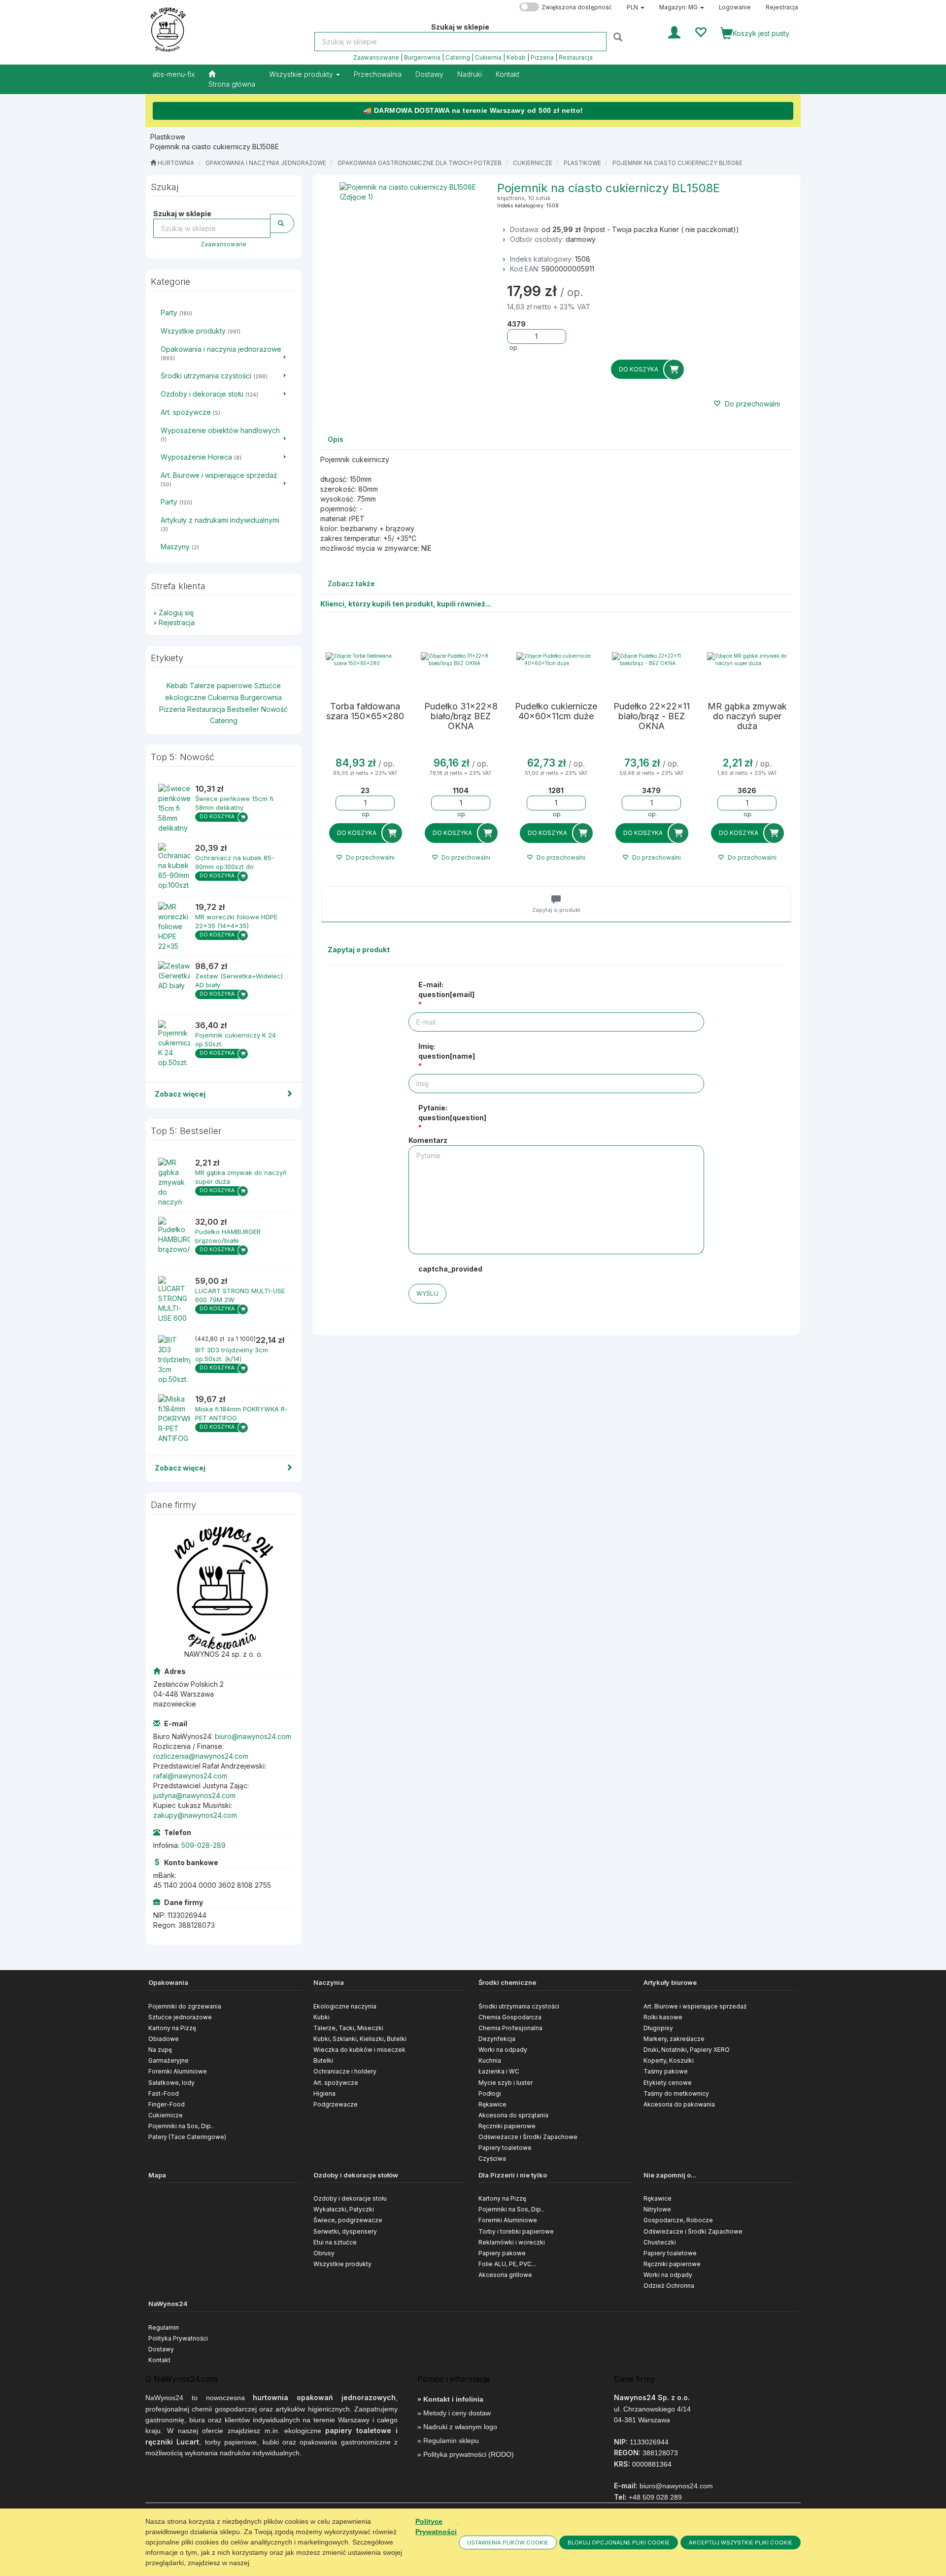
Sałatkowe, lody (171, 2083)
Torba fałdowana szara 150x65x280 (365, 711)
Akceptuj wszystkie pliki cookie (741, 2543)
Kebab (516, 58)
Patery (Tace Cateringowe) (187, 2137)
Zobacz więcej (180, 1094)
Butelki (323, 2060)
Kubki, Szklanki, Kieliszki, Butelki (360, 2039)
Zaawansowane (376, 58)
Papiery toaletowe (505, 2148)
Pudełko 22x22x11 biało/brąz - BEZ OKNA (652, 716)
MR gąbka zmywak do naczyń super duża (747, 716)
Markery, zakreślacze (674, 2039)
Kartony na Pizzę (172, 2028)
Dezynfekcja (497, 2039)
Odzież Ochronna (669, 2286)
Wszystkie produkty (302, 74)
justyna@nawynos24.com (194, 1795)
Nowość (274, 709)
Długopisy (658, 2028)
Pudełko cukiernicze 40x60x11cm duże (556, 711)
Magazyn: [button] (678, 7)
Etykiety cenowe (668, 2083)
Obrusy (324, 2253)
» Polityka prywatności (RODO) (466, 2454)
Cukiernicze (533, 163)
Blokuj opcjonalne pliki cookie (619, 2543)
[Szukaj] (619, 37)
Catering (458, 58)
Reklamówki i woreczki (512, 2242)
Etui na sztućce (335, 2242)
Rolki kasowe (663, 2017)
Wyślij (427, 1293)
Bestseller (243, 709)
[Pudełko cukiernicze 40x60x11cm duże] (556, 660)
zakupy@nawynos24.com (195, 1815)
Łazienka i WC (499, 2071)
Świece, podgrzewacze (348, 2220)
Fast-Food (164, 2093)
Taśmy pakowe (666, 2071)
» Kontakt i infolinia (450, 2399)
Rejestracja (782, 7)
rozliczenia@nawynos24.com (201, 1756)
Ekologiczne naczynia (345, 2006)
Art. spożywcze (336, 2083)
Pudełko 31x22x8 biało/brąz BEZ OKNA (461, 716)
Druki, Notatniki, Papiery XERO (687, 2050)
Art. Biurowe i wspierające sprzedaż (695, 2006)
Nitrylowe (657, 2209)
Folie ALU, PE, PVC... (507, 2264)
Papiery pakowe (502, 2253)
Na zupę (160, 2050)
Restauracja (576, 58)
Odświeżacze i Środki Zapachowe (528, 2137)
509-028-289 (203, 1845)
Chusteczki (660, 2242)
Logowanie (735, 7)
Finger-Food (167, 2104)
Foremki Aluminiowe (178, 2071)
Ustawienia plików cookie (508, 2543)
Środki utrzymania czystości (519, 2006)
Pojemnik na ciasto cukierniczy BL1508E (677, 163)
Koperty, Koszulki (669, 2060)
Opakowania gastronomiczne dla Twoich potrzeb (420, 163)
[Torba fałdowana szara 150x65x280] (366, 660)
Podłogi (490, 2093)
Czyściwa (492, 2158)
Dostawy (161, 2349)
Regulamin (164, 2327)
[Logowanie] (674, 32)
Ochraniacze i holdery (345, 2071)
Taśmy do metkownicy (676, 2093)
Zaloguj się (176, 613)
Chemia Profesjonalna (510, 2028)
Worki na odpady (503, 2050)
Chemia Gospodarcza (510, 2017)
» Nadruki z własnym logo (457, 2427)
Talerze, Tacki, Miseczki (348, 2028)
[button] (636, 7)
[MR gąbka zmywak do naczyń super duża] (747, 660)
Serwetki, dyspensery (345, 2231)
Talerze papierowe (221, 686)
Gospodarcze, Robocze (678, 2220)
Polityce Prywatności (436, 2526)
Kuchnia (490, 2060)
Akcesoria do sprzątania (513, 2115)
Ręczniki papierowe (507, 2126)
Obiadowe (164, 2039)
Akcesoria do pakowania (679, 2104)
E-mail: (446, 989)
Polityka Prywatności (178, 2338)
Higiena (324, 2093)
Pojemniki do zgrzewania (185, 2006)
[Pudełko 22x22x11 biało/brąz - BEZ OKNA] (652, 660)
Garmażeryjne (169, 2060)
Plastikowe (582, 163)
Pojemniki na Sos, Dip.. (181, 2126)
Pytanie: (452, 1113)
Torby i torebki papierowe (516, 2231)
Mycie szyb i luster (506, 2083)
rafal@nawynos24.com (190, 1776)
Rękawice (492, 2104)
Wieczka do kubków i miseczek (359, 2050)
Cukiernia (488, 58)
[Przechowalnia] (700, 32)
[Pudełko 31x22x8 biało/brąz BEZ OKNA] (461, 660)
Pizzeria (542, 58)
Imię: (447, 1051)
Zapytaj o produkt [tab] (556, 910)
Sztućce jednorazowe (180, 2017)
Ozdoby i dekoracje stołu (350, 2198)
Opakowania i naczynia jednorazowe (266, 163)
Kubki (321, 2017)
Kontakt (159, 2360)
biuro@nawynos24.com (253, 1736)
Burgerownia (422, 58)
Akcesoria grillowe (505, 2275)
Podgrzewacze (336, 2104)
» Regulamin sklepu (448, 2441)
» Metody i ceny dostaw (454, 2413)
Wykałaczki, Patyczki (344, 2209)
